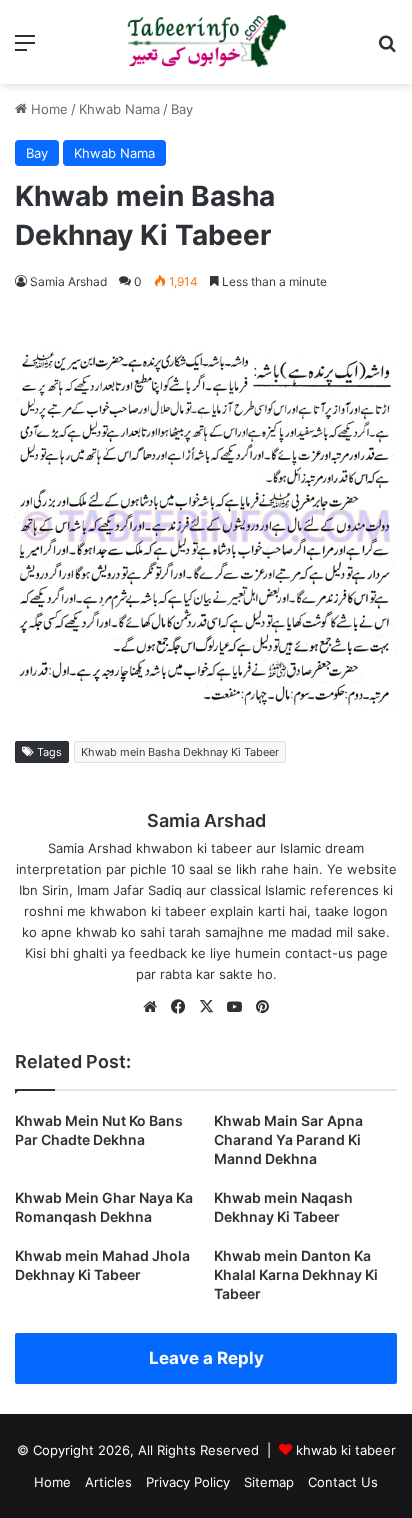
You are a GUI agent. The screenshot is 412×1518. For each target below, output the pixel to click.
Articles (108, 1482)
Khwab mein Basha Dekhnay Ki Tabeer (180, 752)
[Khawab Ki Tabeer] (206, 42)
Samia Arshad (68, 281)
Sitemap (269, 1482)
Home (47, 109)
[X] (206, 1007)
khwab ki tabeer (346, 1450)
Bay (182, 109)
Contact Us (343, 1482)
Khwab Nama (119, 109)
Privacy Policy (188, 1482)
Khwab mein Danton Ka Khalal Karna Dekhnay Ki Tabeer (296, 1274)
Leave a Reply (206, 1358)
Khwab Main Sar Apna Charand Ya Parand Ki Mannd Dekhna (288, 1139)
